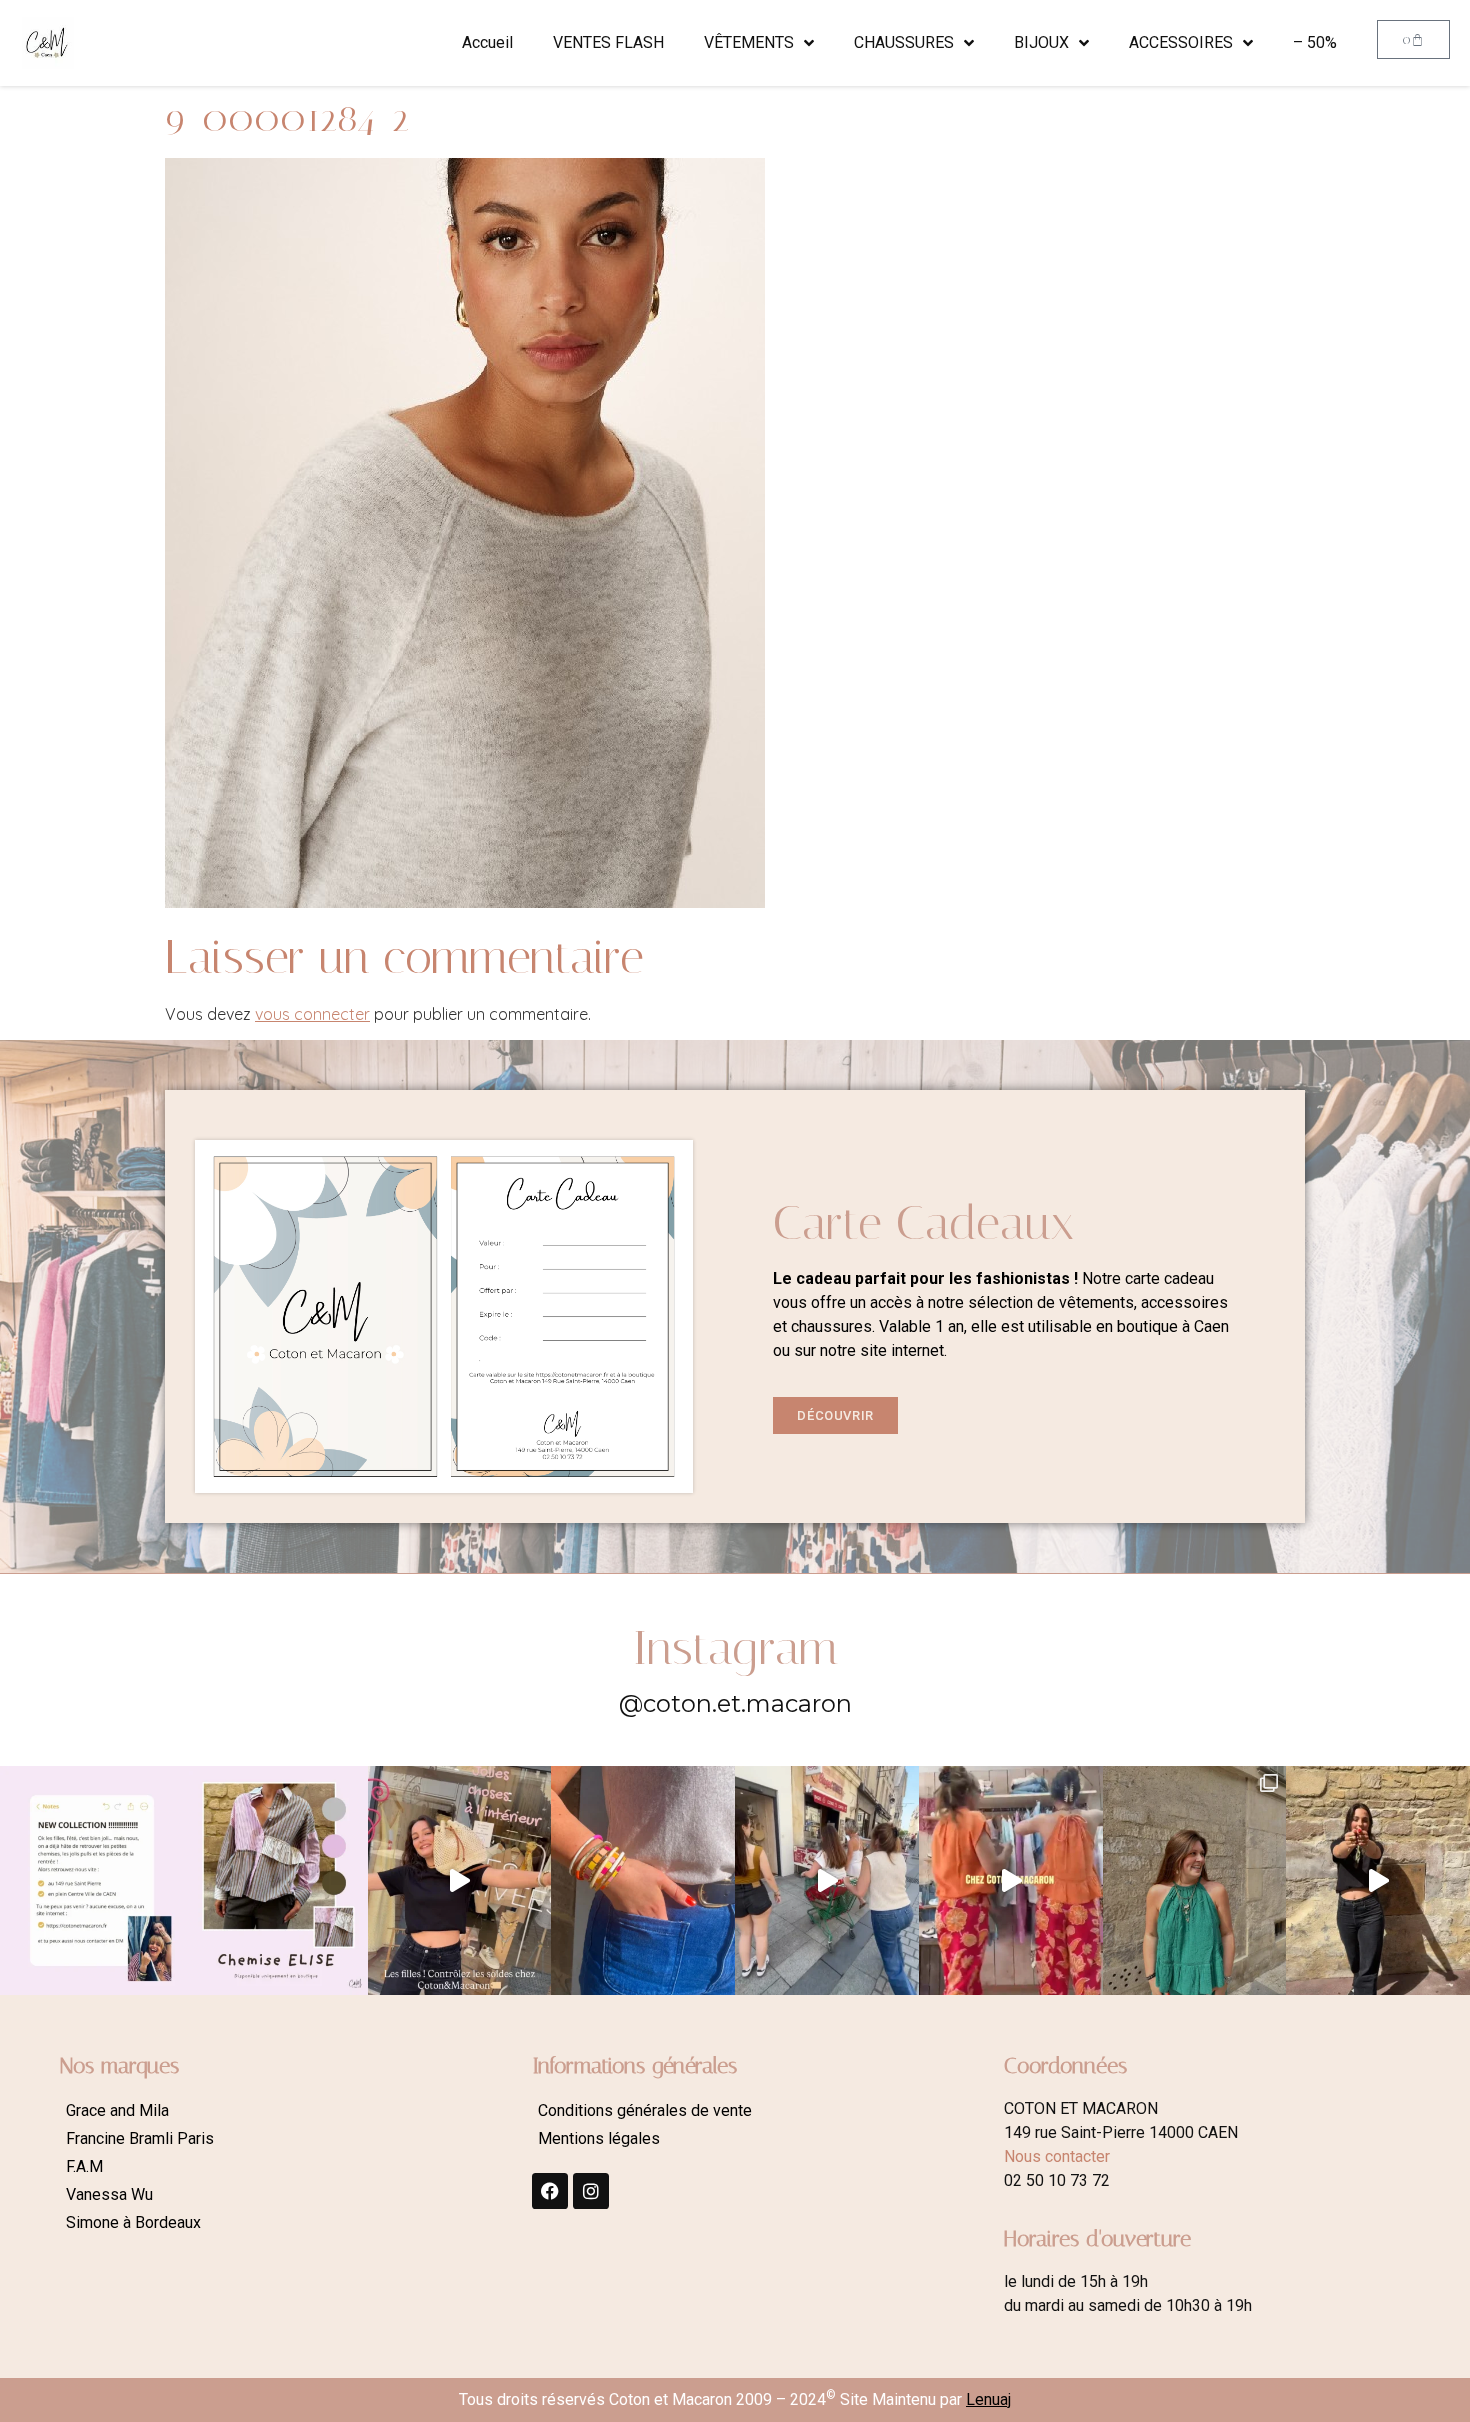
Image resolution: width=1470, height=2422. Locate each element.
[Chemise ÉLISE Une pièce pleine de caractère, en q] (276, 1881)
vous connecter (312, 1014)
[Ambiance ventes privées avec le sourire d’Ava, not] (1378, 1881)
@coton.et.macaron (735, 1703)
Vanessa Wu (109, 2194)
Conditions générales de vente (645, 2110)
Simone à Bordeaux (133, 2222)
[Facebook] (550, 2191)
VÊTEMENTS (749, 42)
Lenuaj (988, 2399)
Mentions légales (599, 2138)
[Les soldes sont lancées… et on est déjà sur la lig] (827, 1881)
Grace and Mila (117, 2110)
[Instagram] (591, 2191)
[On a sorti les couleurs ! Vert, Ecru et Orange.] (1195, 1881)
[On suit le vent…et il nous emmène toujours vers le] (1011, 1881)
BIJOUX (1041, 42)
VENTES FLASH (608, 42)
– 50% (1315, 42)
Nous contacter (1057, 2156)
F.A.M (84, 2166)
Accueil (487, 42)
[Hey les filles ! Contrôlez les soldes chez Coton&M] (460, 1881)
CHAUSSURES (904, 42)
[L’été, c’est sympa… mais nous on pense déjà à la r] (92, 1881)
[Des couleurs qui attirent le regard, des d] (643, 1881)
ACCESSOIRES (1181, 42)
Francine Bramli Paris (140, 2138)
